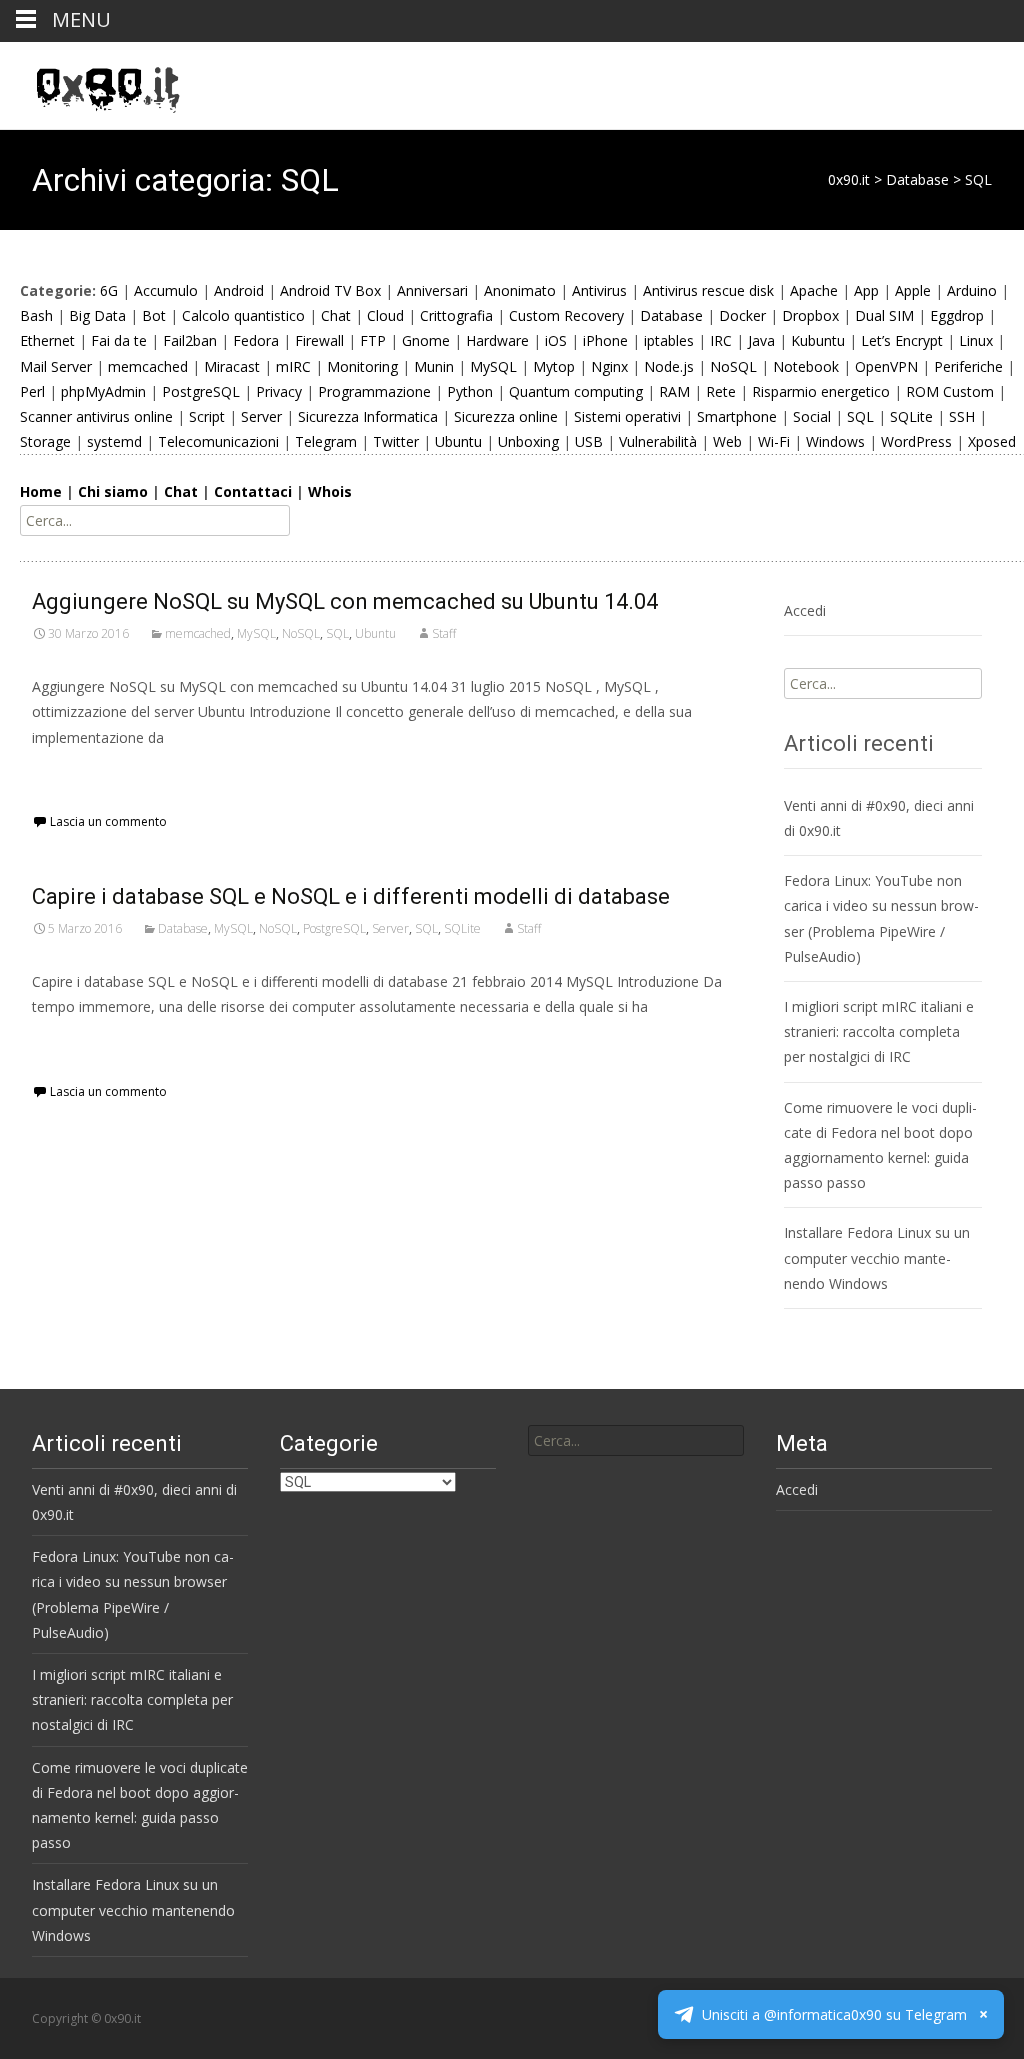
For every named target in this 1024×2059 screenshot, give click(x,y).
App (866, 290)
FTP (373, 340)
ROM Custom (950, 391)
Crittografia (456, 315)
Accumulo (166, 290)
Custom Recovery (566, 315)
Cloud (385, 315)
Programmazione (374, 391)
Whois (330, 491)
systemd (114, 441)
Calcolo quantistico (243, 315)
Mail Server (56, 366)
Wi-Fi (774, 441)
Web (727, 441)
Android (239, 290)
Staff (444, 633)
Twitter (396, 441)
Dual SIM (884, 315)
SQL (860, 416)
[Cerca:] (636, 1440)
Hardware (497, 340)
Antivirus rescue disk (708, 290)
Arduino (972, 290)
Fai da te (119, 340)
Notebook (806, 366)
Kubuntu (818, 340)
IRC (721, 340)
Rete (721, 391)
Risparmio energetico (821, 391)
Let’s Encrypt (902, 340)
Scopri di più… (81, 774)
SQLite (911, 416)
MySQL (493, 366)
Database (671, 315)
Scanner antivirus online (96, 416)
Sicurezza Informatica (368, 416)
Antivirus (599, 290)
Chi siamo (113, 491)
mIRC (293, 366)
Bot (154, 315)
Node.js (669, 366)
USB (589, 441)
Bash (36, 315)
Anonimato (520, 290)
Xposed (992, 441)
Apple (913, 290)
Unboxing (528, 441)
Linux (976, 340)
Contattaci (253, 491)
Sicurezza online (506, 416)
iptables (669, 340)
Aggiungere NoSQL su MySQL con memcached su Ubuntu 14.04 (345, 601)
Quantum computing (576, 391)
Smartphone (737, 416)
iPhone (605, 340)
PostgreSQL (201, 391)
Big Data (97, 315)
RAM (674, 391)
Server (261, 416)
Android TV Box (330, 290)
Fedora (256, 340)
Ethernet (47, 340)
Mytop (554, 366)
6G (109, 290)
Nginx (609, 366)
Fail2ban (190, 340)
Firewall (319, 340)
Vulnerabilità (658, 441)
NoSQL (733, 366)
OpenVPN (886, 366)
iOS (556, 340)
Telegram (326, 441)
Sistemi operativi (627, 416)
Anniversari (432, 290)
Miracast (232, 366)
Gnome (426, 340)
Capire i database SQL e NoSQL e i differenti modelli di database (351, 896)
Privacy (279, 391)
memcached (148, 366)
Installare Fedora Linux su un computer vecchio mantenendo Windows (877, 1257)
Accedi (805, 610)
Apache (814, 290)
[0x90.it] (92, 82)
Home (41, 491)
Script (207, 416)
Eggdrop (957, 315)
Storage (45, 441)
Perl (32, 391)
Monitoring (362, 366)
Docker (742, 315)
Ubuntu (458, 441)
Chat (336, 315)
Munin (434, 366)
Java (761, 340)
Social (812, 416)
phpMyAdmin (103, 391)
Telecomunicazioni (218, 441)
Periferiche (968, 366)
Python (470, 391)
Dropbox (810, 315)
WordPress (916, 441)
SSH (962, 416)
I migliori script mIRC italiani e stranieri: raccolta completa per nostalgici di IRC (879, 1031)
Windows (835, 441)
